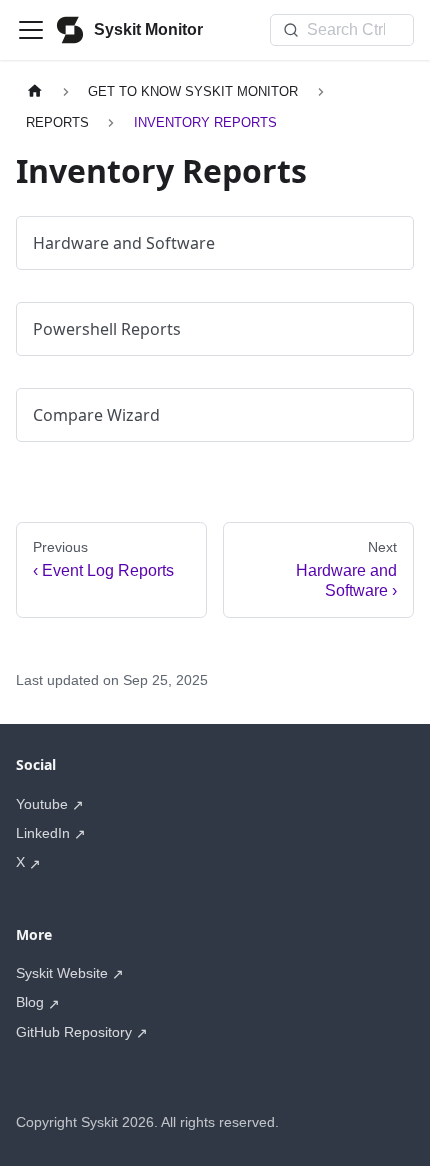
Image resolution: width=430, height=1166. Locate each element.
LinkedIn (43, 833)
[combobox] (342, 30)
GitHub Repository (74, 1032)
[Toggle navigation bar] (31, 30)
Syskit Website (62, 973)
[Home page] (35, 91)
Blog (30, 1002)
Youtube (42, 804)
